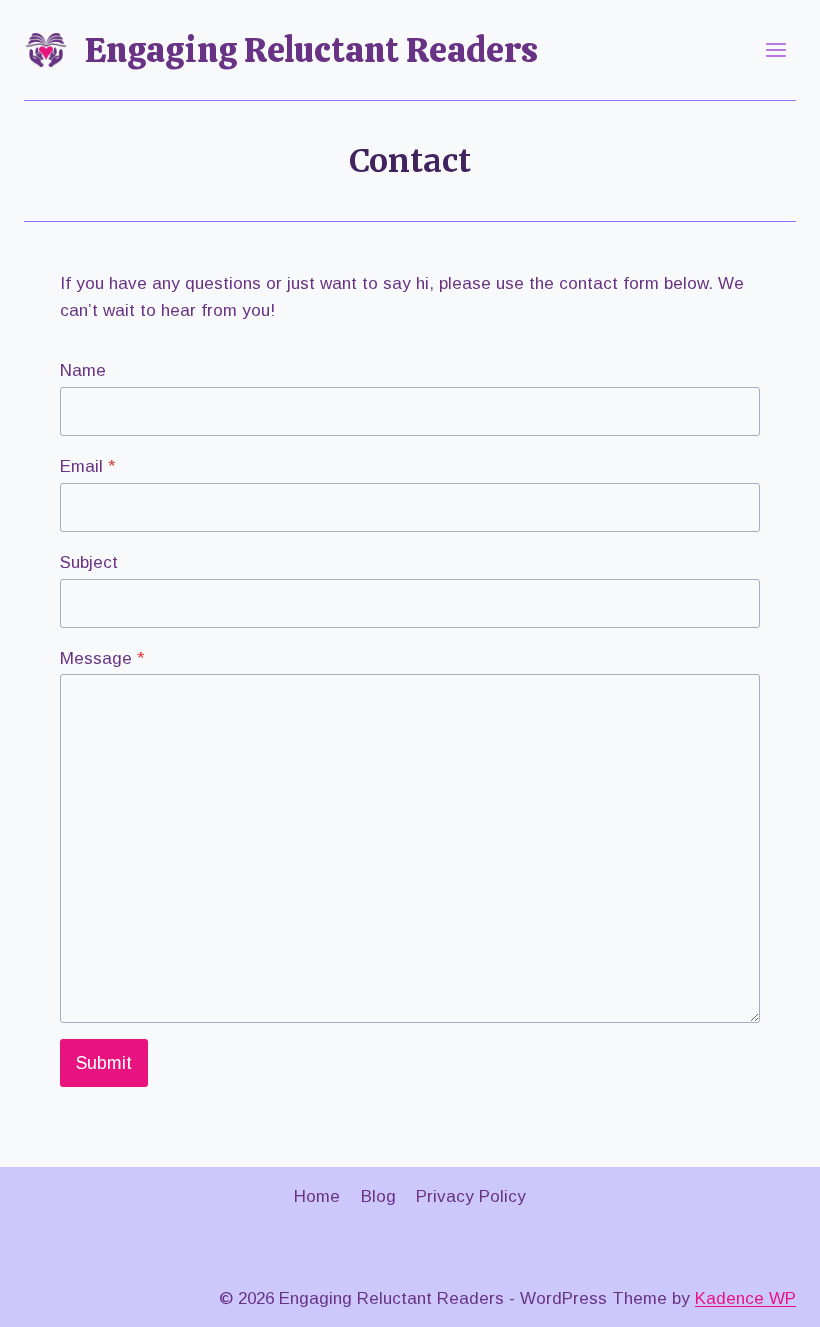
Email (87, 466)
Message (102, 658)
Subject (89, 562)
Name (83, 370)
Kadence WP (745, 1298)
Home (317, 1196)
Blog (378, 1196)
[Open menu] (775, 49)
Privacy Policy (471, 1196)
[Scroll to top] (769, 1296)
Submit (104, 1063)
